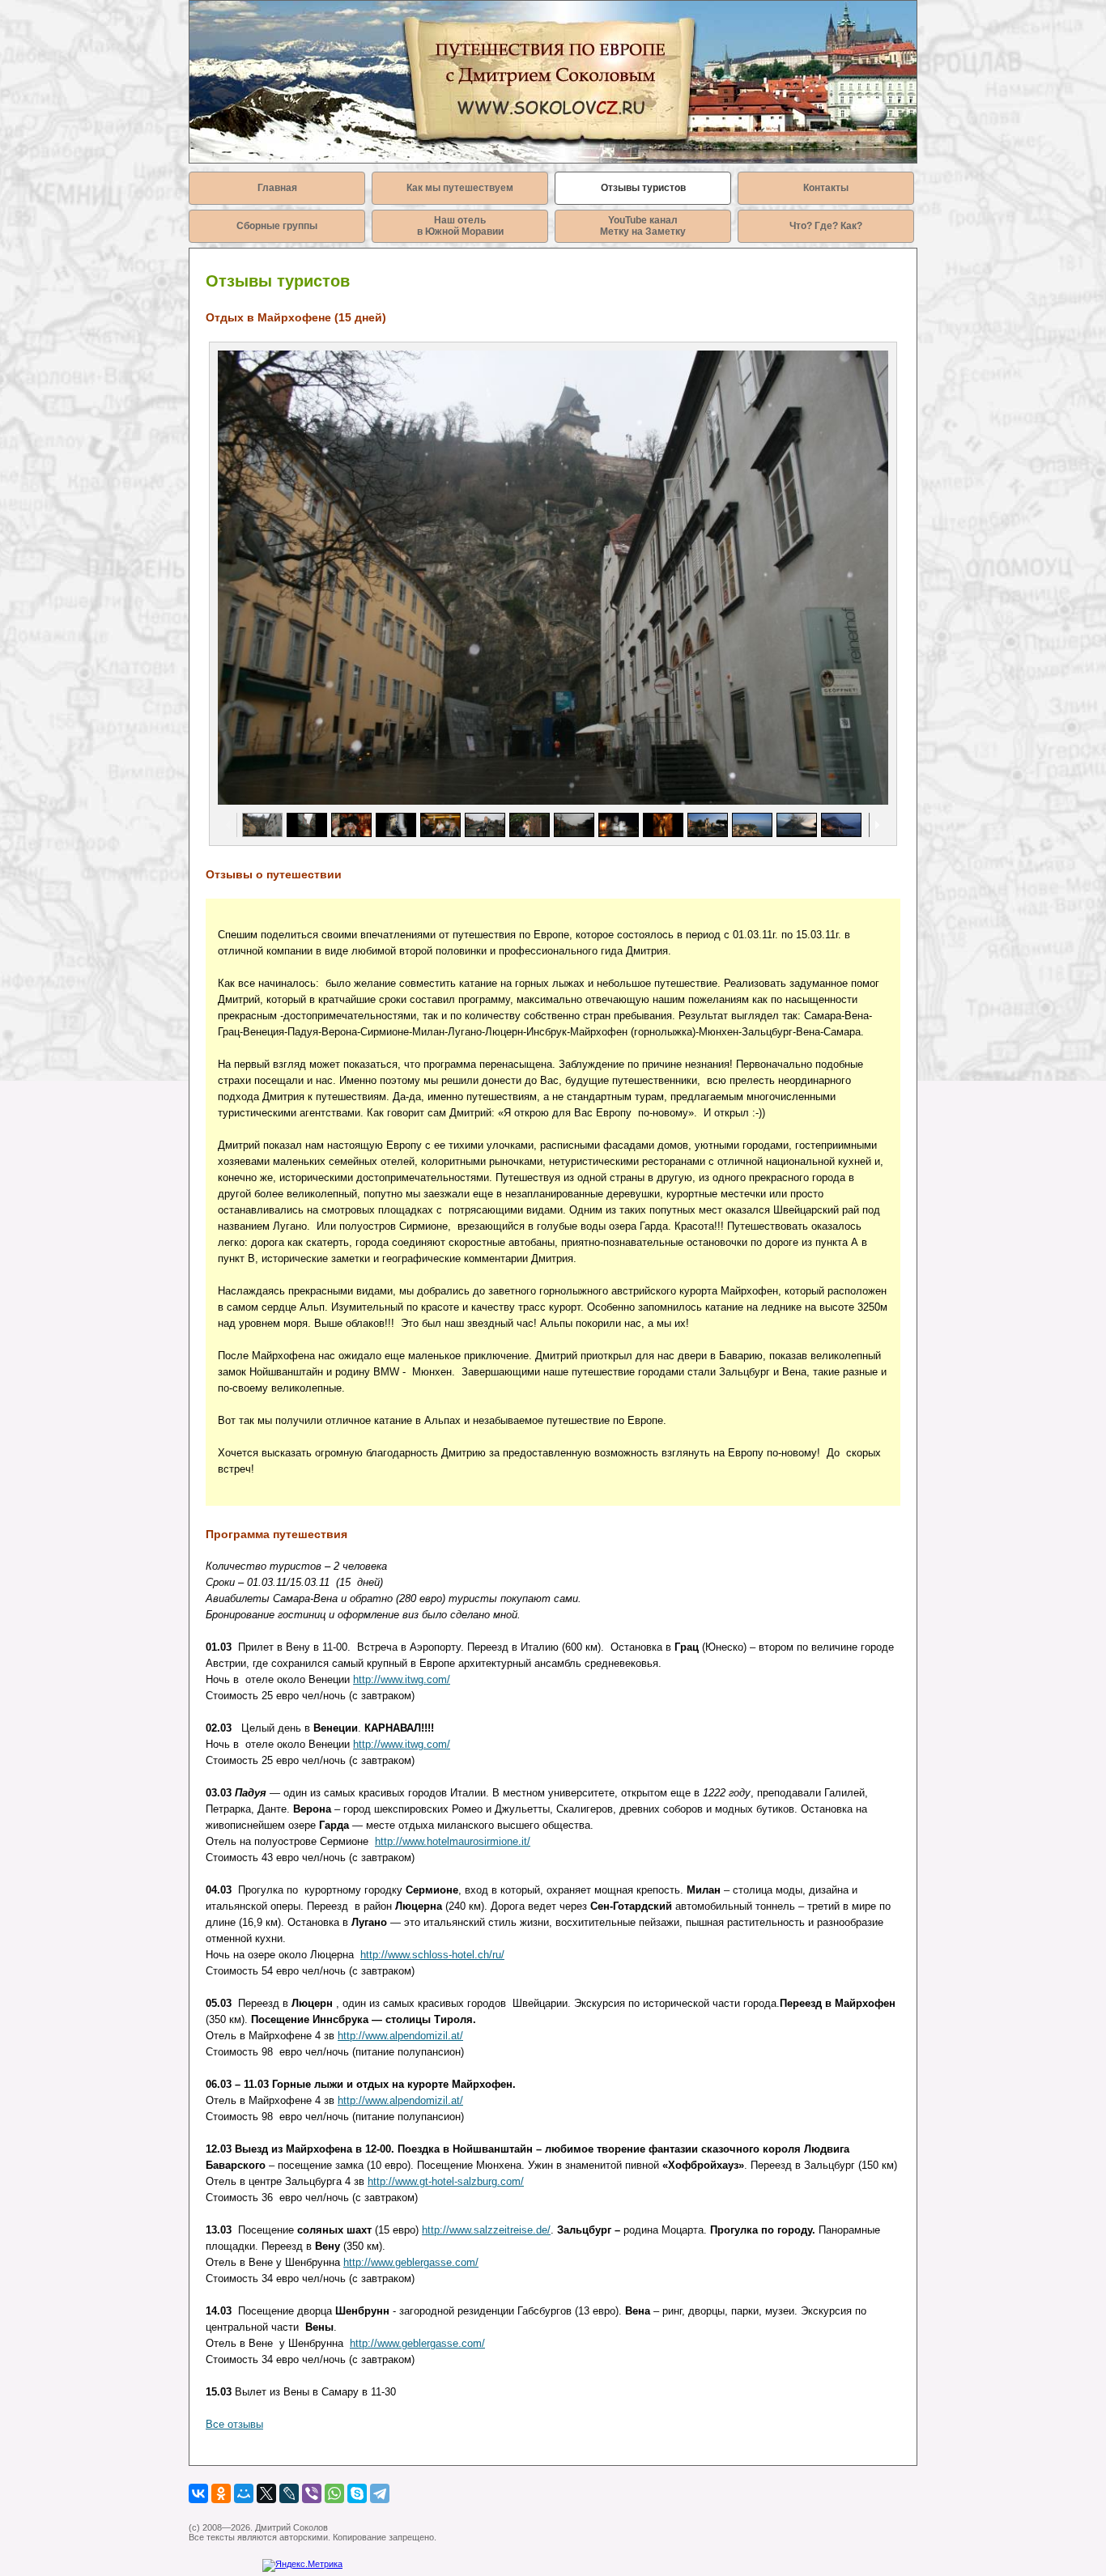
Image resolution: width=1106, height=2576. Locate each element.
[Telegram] (380, 2493)
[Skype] (357, 2493)
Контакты (826, 188)
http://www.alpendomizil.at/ (400, 2036)
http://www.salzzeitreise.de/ (486, 2230)
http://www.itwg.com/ (402, 1679)
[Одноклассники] (221, 2493)
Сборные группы (277, 226)
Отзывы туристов (643, 188)
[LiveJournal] (289, 2493)
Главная (277, 188)
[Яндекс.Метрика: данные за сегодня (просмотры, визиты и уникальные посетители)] (302, 2565)
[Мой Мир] (244, 2493)
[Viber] (312, 2493)
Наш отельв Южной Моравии (460, 226)
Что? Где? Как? (826, 226)
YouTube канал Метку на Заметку (643, 226)
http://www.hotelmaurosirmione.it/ (453, 1841)
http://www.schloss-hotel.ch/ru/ (432, 1955)
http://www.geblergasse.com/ (411, 2262)
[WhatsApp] (334, 2493)
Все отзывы (234, 2424)
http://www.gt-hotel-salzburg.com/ (446, 2181)
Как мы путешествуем (460, 188)
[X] (266, 2493)
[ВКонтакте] (198, 2493)
